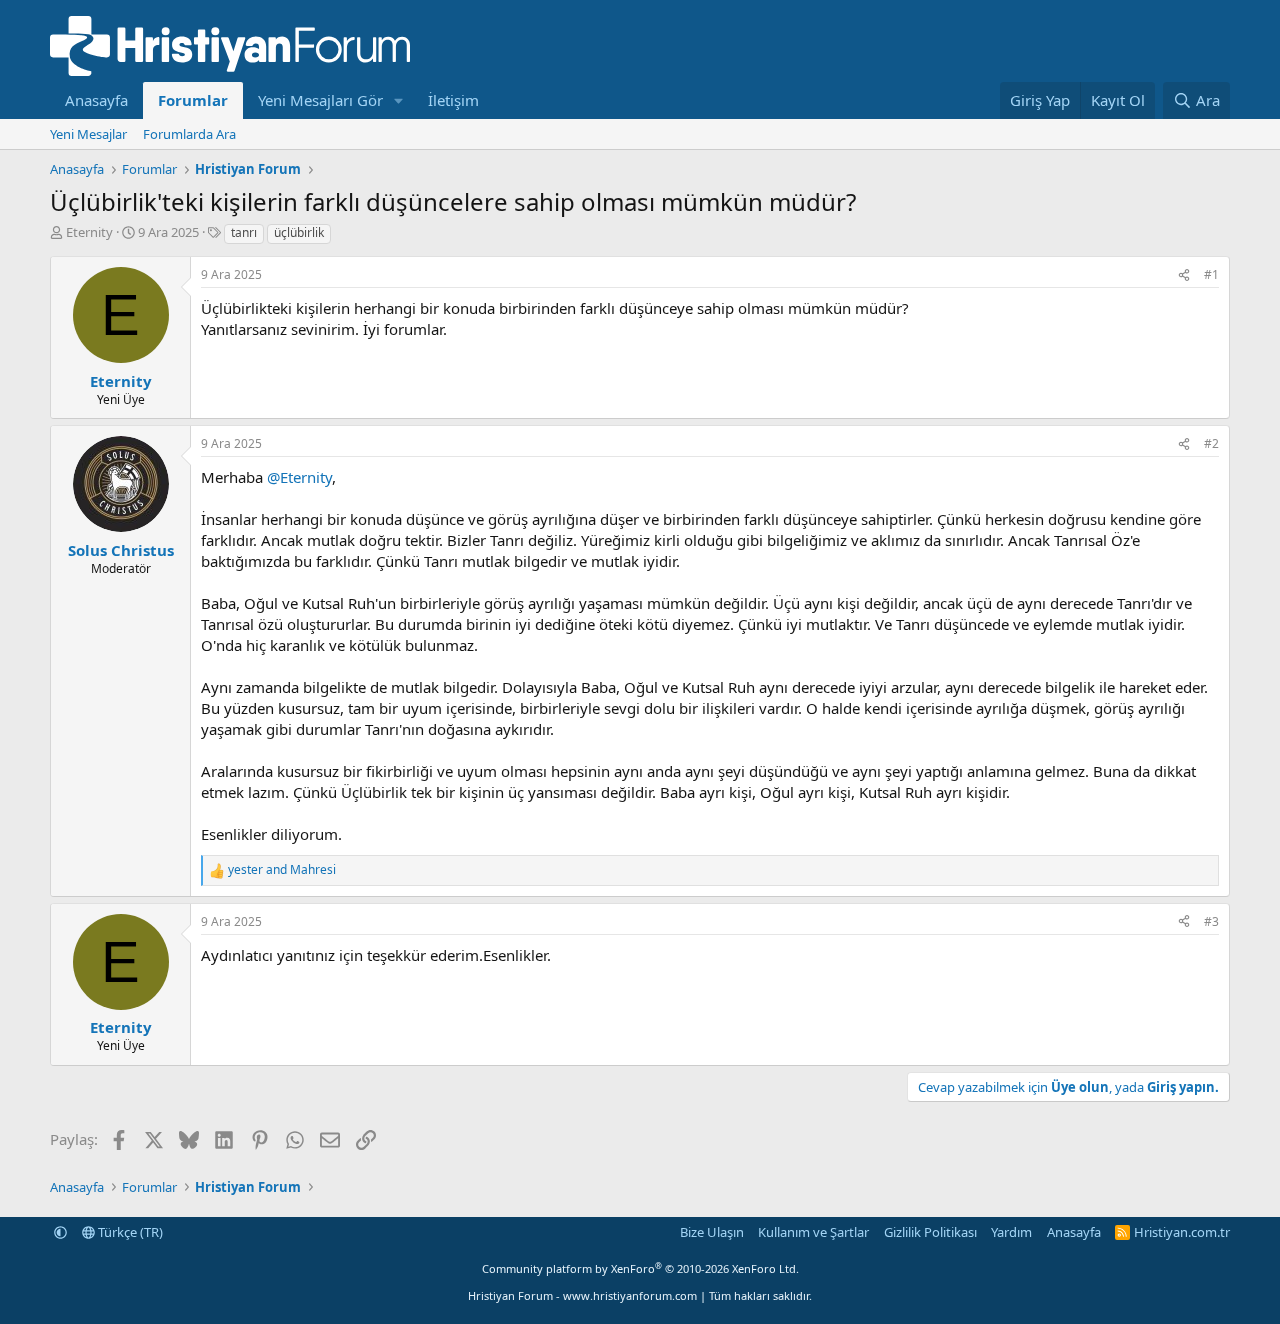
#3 (1211, 921)
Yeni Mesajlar (88, 134)
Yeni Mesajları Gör (320, 100)
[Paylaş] (1184, 275)
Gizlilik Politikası (930, 1232)
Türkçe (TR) (129, 1232)
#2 (1211, 443)
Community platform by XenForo (640, 1268)
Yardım (1011, 1232)
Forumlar (193, 100)
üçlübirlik (299, 232)
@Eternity (299, 477)
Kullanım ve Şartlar (813, 1232)
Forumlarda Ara (189, 134)
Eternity (89, 232)
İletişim (453, 100)
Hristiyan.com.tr (1182, 1232)
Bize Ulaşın (712, 1232)
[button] (399, 100)
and (282, 870)
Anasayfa (96, 100)
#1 (1211, 274)
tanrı (244, 232)
